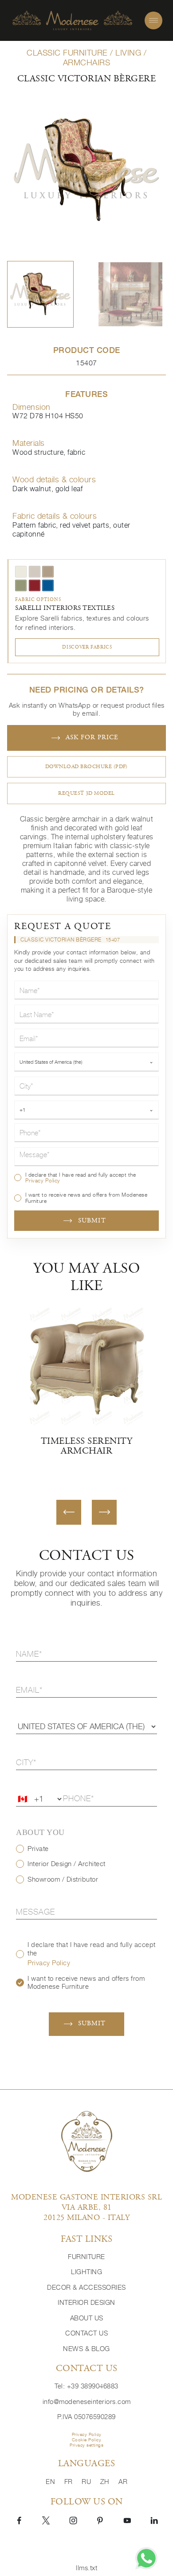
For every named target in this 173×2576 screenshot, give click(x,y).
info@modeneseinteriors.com (87, 2402)
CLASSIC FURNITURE (67, 53)
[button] (40, 294)
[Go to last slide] (69, 1512)
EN (51, 2482)
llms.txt (86, 2568)
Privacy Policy (43, 1180)
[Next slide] (104, 1512)
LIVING (128, 53)
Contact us (86, 2333)
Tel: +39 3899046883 (86, 2386)
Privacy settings (86, 2445)
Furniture (86, 2257)
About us (87, 2318)
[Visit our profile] (19, 2520)
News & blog (86, 2349)
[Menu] (153, 20)
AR (123, 2482)
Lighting (86, 2272)
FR (70, 2482)
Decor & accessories (86, 2287)
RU (87, 2482)
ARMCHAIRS (87, 62)
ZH (106, 2482)
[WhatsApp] (146, 2558)
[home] (72, 21)
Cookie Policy (87, 2440)
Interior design (86, 2302)
